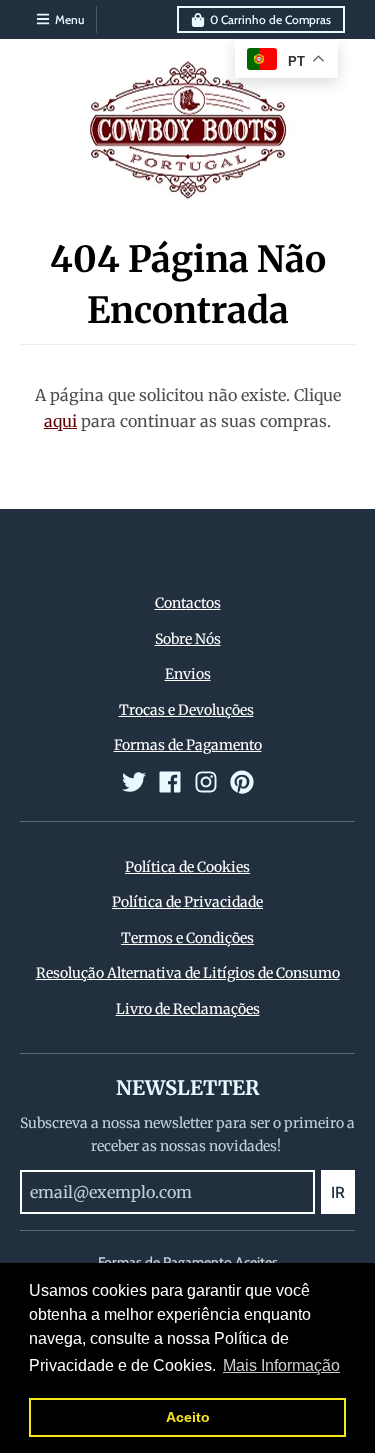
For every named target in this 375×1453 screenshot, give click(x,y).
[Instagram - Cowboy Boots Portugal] (206, 782)
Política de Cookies (187, 867)
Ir (338, 1192)
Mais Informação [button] (281, 1365)
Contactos (188, 603)
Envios (188, 674)
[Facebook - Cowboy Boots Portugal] (170, 782)
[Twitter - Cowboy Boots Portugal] (134, 782)
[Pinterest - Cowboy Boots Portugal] (242, 782)
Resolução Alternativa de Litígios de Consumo (188, 973)
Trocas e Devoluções (186, 710)
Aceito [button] (188, 1417)
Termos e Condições (187, 938)
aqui (60, 421)
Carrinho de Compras (270, 19)
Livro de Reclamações (188, 1009)
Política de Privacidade (187, 902)
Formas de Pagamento (188, 745)
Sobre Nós (188, 639)
